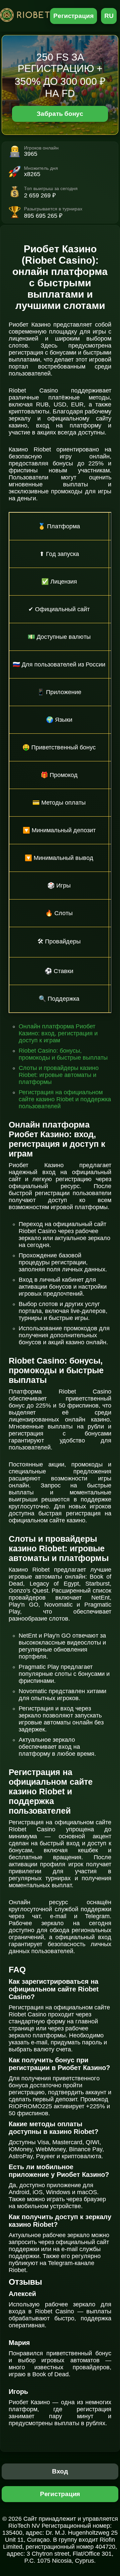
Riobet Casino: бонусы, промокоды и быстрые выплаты (63, 1054)
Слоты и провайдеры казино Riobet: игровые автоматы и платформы (59, 1075)
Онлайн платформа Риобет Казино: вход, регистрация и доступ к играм (58, 1033)
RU (109, 16)
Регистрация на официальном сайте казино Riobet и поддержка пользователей (65, 1099)
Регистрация (73, 16)
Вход (60, 2471)
